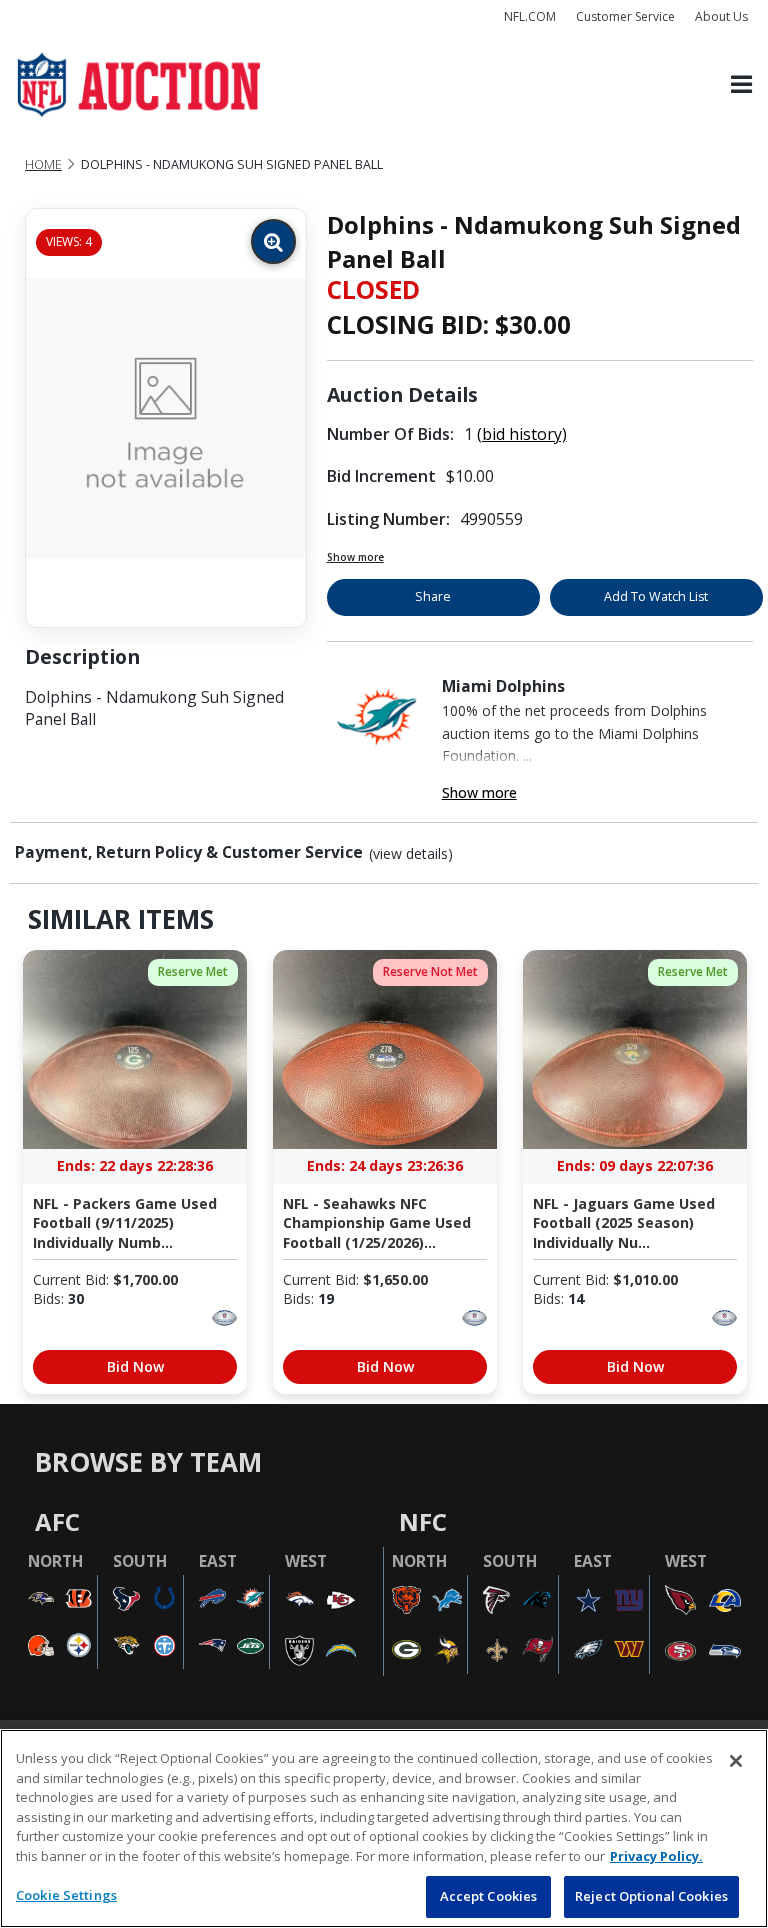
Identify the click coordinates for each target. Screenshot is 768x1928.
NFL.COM (530, 16)
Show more (355, 557)
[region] (384, 1828)
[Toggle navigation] (741, 85)
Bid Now (135, 1366)
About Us (721, 16)
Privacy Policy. (656, 1856)
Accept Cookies (489, 1896)
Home (43, 164)
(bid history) (522, 434)
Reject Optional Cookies (651, 1896)
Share (433, 596)
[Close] (736, 1761)
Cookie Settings (66, 1895)
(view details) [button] (411, 854)
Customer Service (625, 16)
